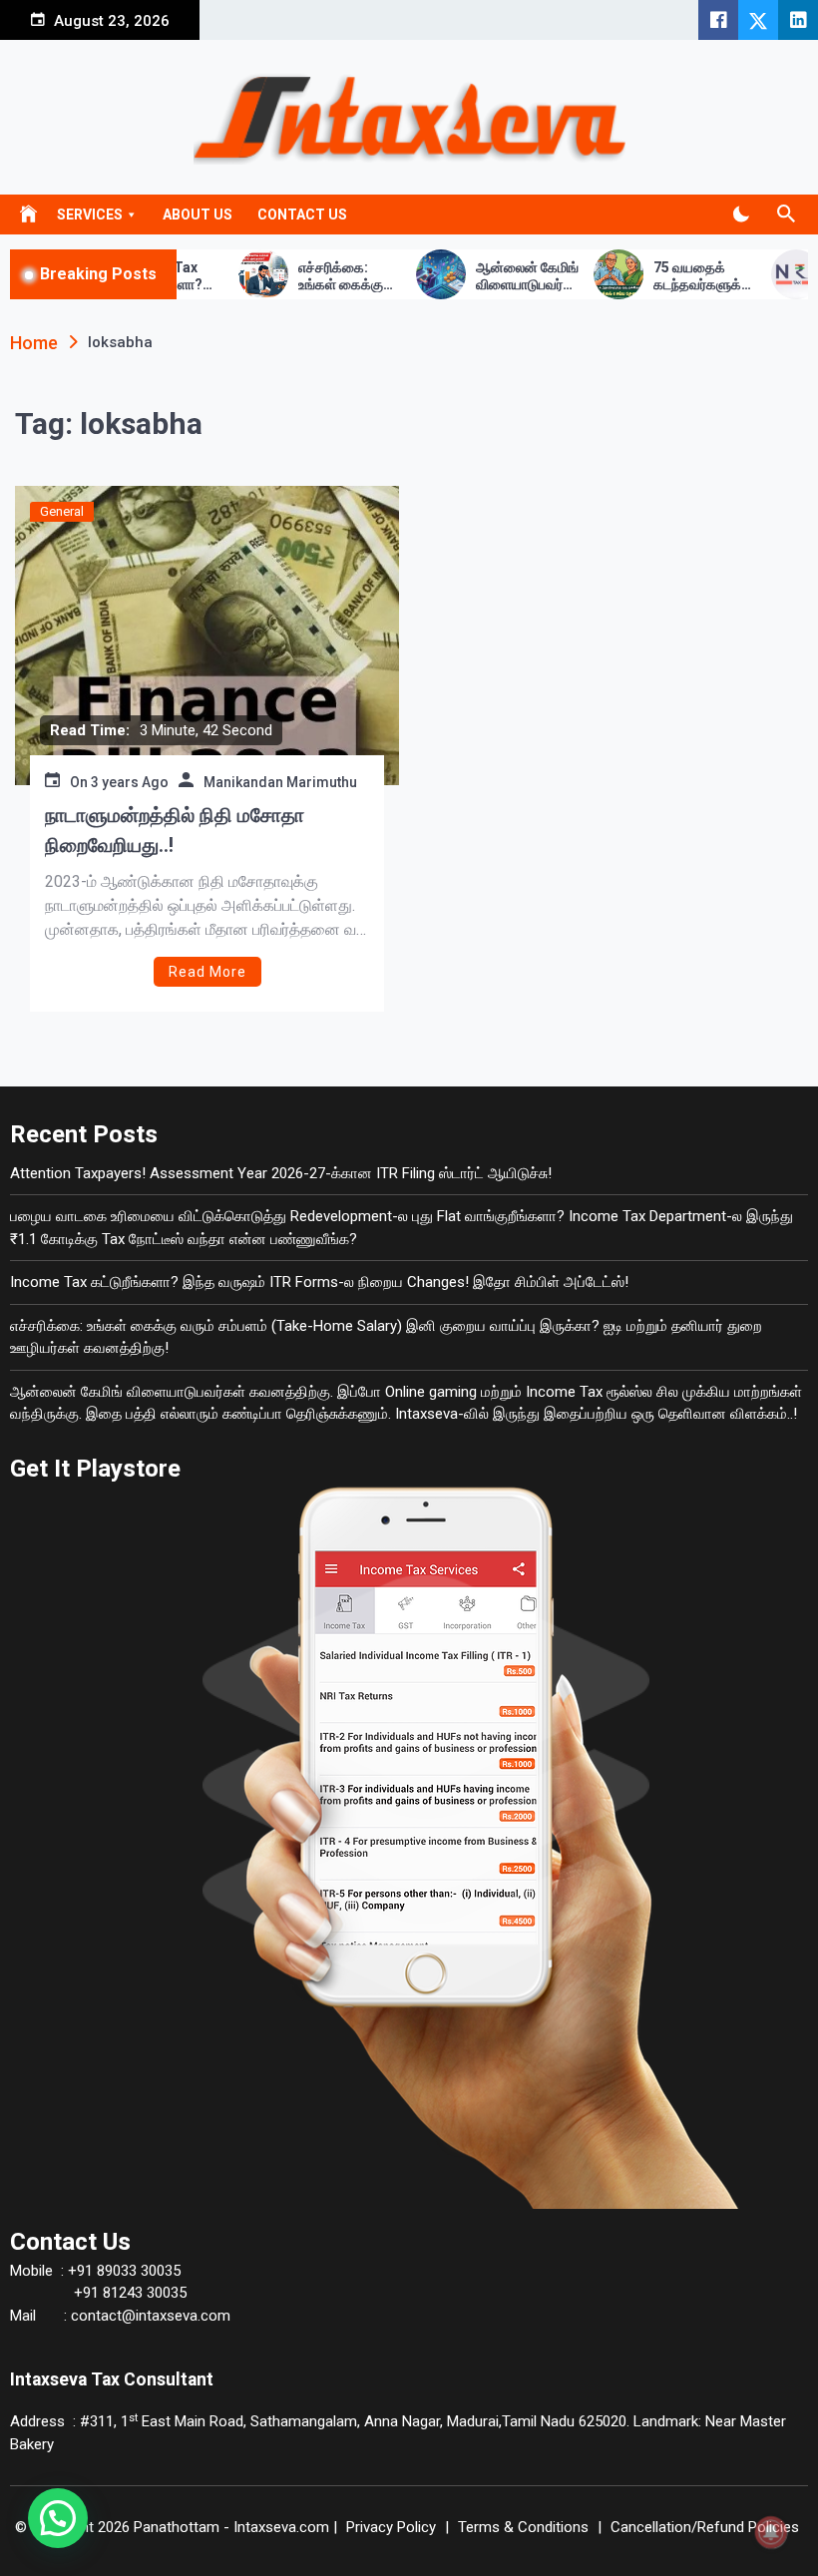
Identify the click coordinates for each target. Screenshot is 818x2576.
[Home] (28, 211)
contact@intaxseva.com (151, 2316)
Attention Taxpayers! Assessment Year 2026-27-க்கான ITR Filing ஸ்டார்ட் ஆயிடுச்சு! (281, 1173)
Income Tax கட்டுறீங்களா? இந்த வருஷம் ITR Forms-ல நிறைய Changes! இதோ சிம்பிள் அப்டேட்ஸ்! (319, 1282)
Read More (207, 972)
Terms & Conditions (523, 2527)
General (62, 511)
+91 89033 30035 (122, 2271)
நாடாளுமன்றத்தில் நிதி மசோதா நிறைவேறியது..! (175, 830)
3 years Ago (130, 782)
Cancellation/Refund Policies (705, 2527)
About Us (198, 215)
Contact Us (302, 215)
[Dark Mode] (741, 215)
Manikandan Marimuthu (280, 782)
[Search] (786, 215)
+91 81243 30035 (128, 2293)
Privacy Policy (391, 2527)
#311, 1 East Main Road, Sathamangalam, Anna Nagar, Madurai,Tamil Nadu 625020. (355, 2421)
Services (90, 215)
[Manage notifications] (771, 2532)
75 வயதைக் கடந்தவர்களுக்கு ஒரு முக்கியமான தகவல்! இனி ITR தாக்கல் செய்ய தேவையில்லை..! (657, 276)
